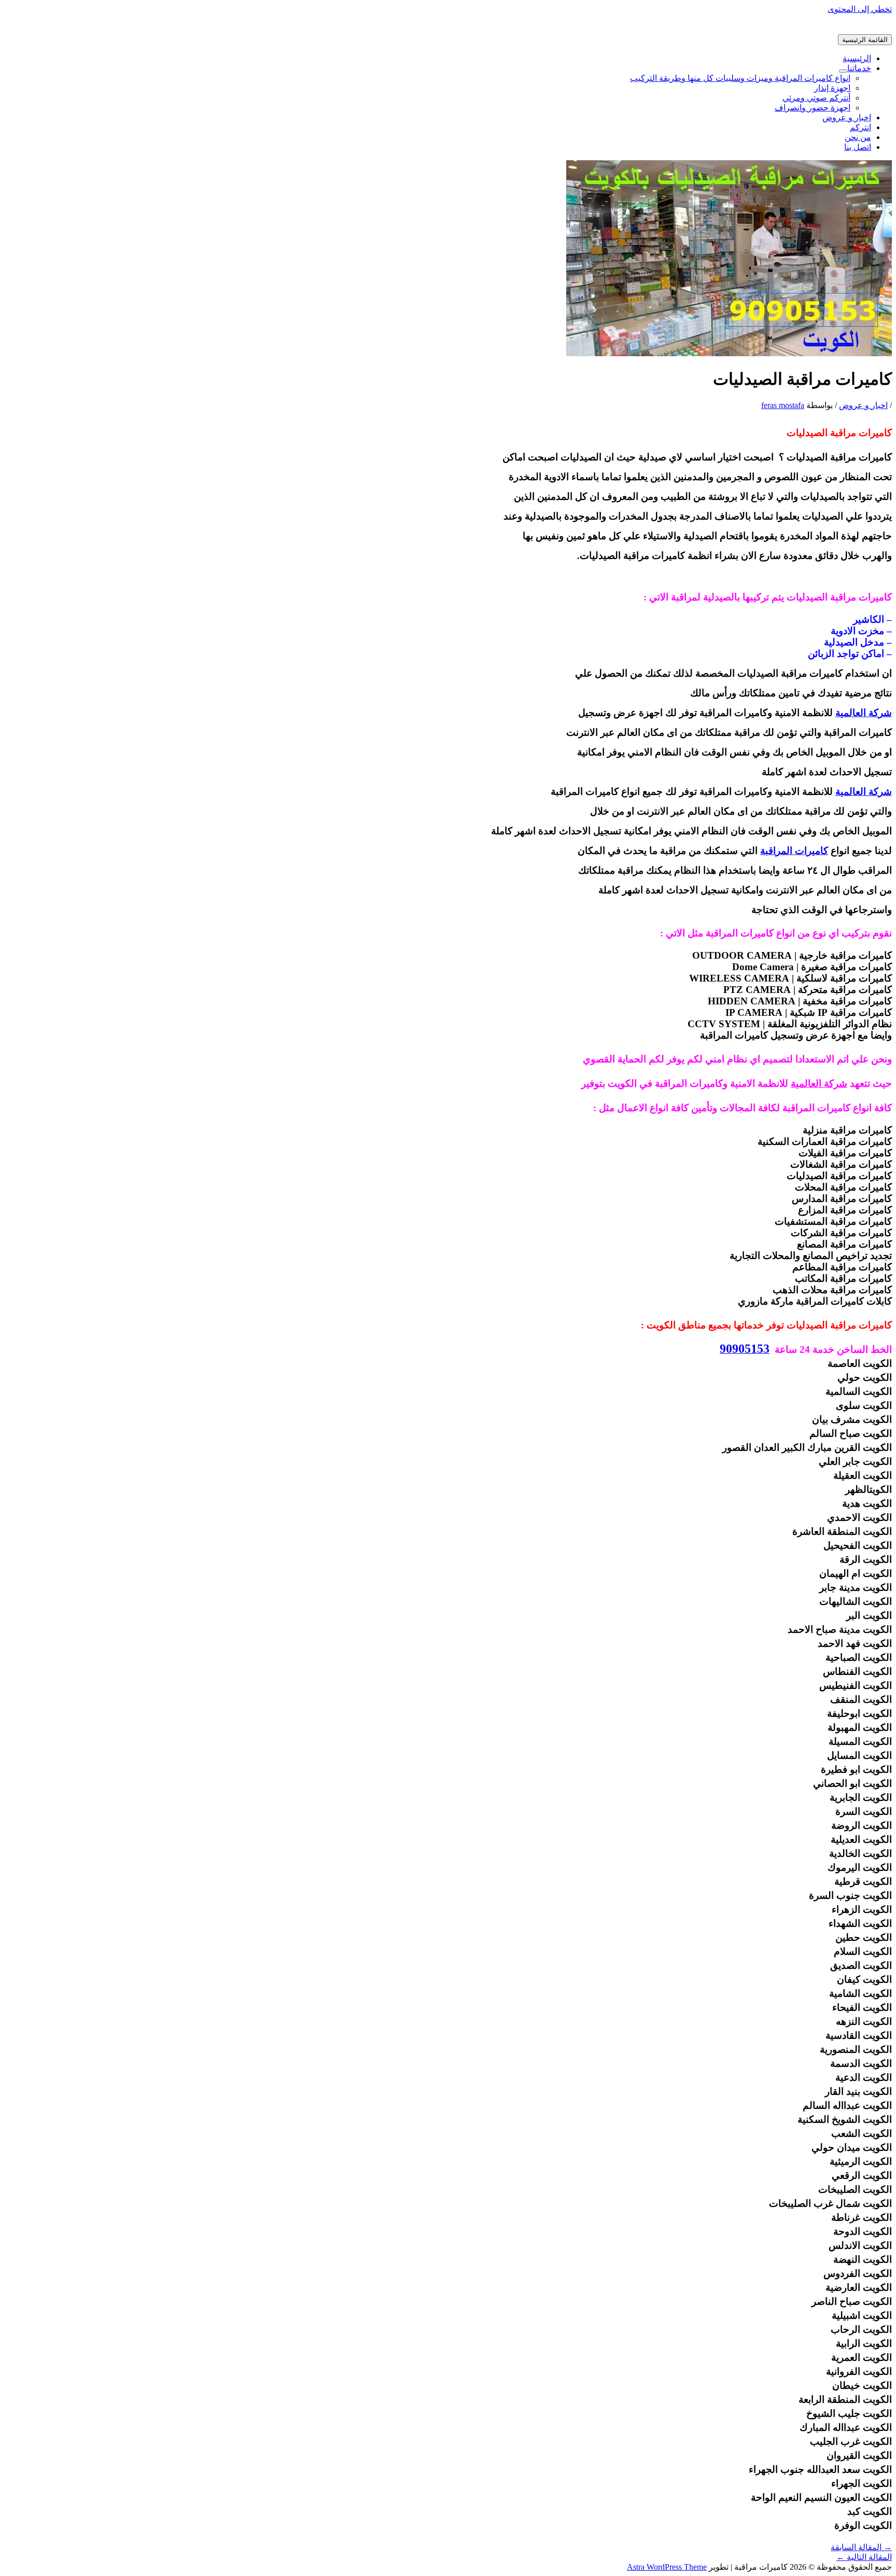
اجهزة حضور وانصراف (813, 108)
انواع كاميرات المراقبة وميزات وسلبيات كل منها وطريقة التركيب (740, 78)
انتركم (860, 127)
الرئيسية (857, 58)
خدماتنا (859, 68)
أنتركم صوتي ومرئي (816, 98)
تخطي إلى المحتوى (860, 9)
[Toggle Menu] (843, 71)
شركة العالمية (864, 713)
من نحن (858, 137)
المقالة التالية (864, 2557)
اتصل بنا (858, 147)
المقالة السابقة (861, 2547)
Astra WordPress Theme (667, 2567)
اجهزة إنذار (832, 88)
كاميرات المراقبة (794, 851)
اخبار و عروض (847, 117)
